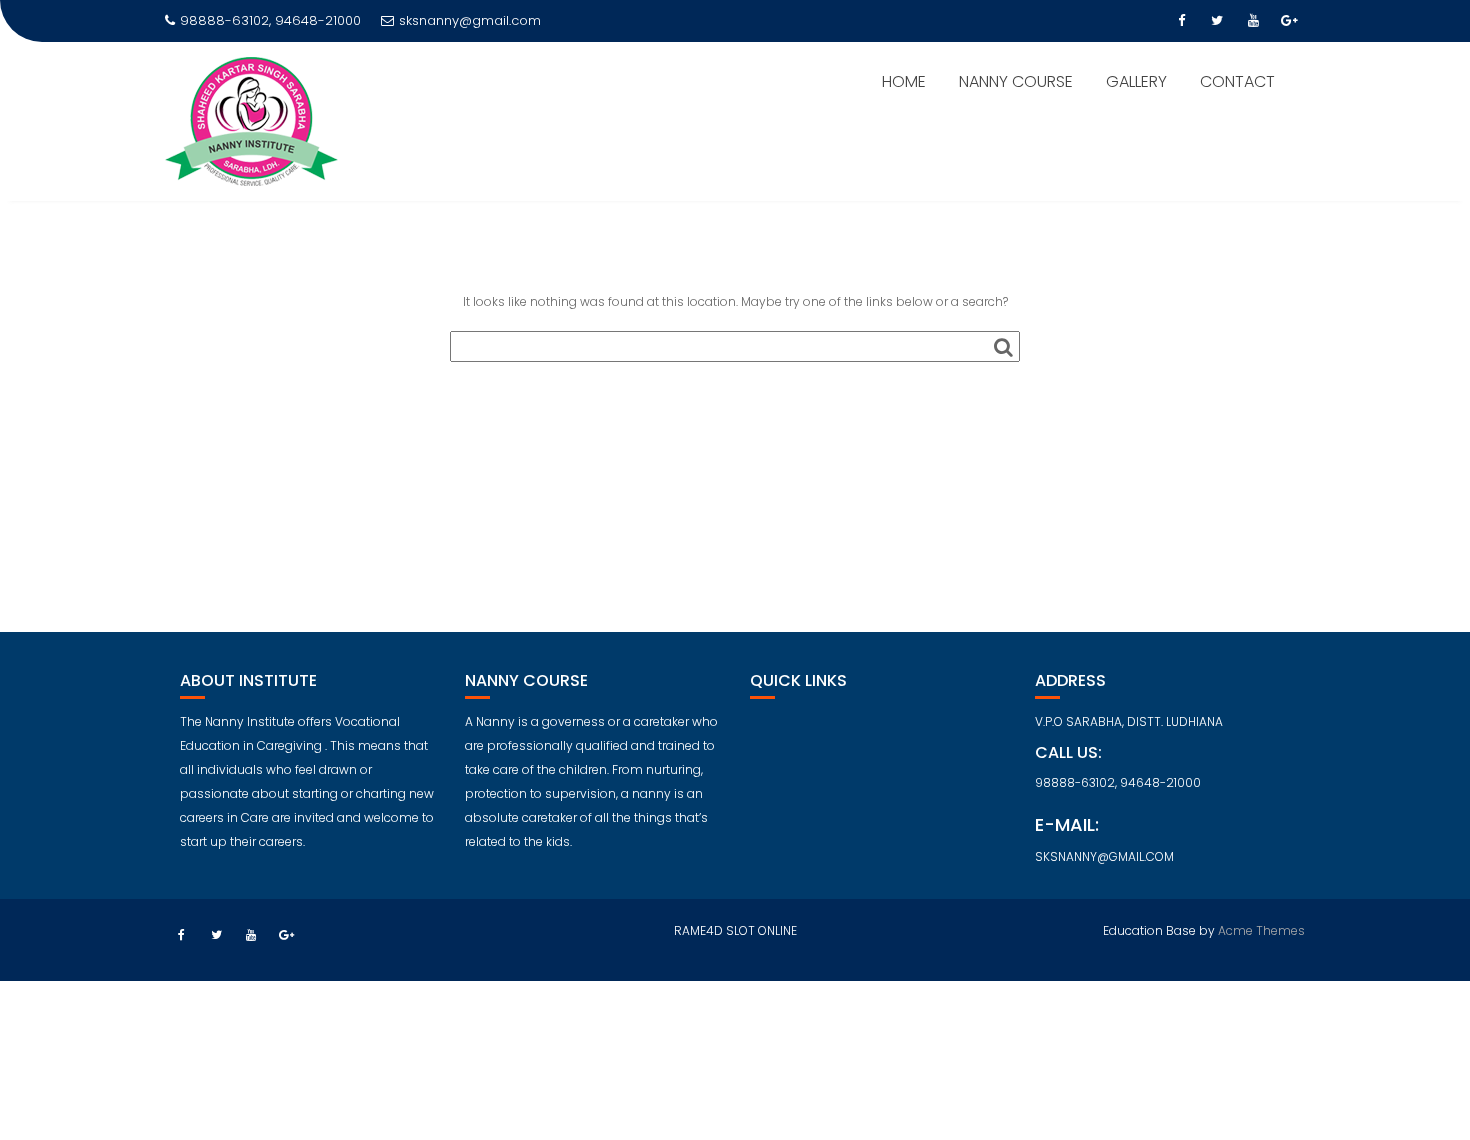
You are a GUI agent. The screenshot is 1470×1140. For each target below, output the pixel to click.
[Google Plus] (1289, 21)
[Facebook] (1181, 21)
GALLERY (1136, 81)
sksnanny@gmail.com (470, 20)
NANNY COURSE (1016, 81)
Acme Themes (1261, 930)
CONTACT (1237, 81)
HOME (904, 81)
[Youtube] (1253, 21)
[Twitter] (1217, 21)
